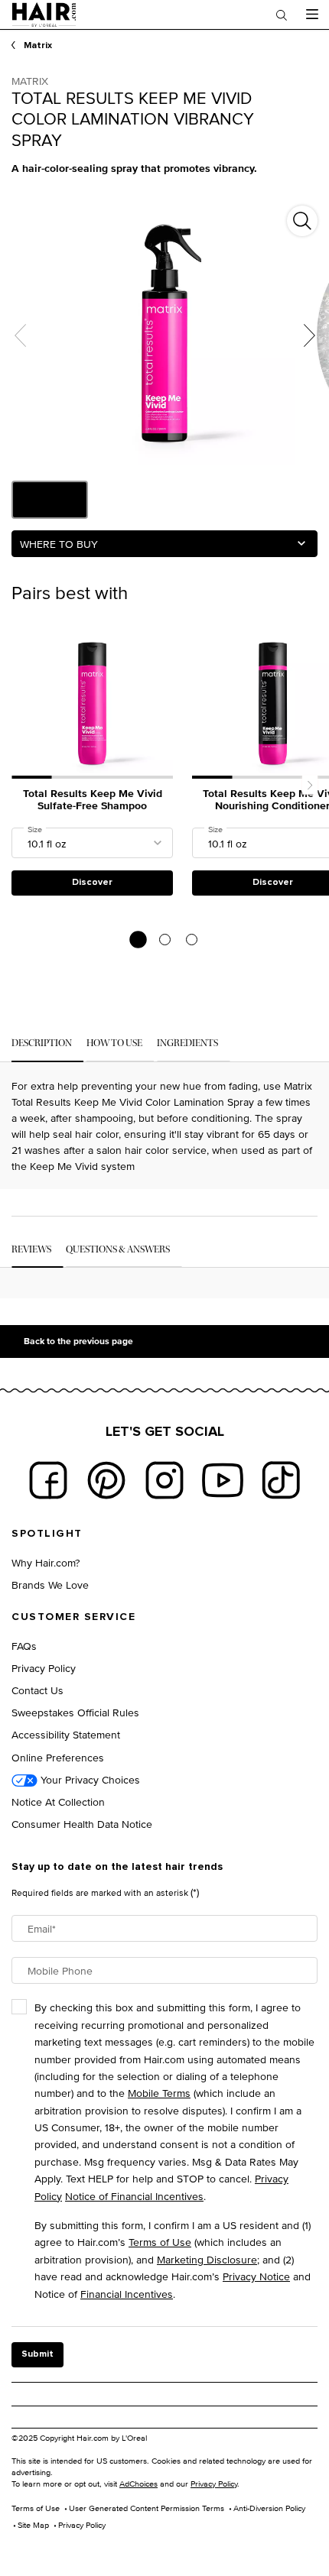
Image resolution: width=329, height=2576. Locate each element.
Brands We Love (50, 1584)
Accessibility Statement (66, 1734)
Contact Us (37, 1690)
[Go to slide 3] (192, 940)
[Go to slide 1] (138, 940)
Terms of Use (160, 2242)
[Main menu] (312, 15)
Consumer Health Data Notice (82, 1824)
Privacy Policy (44, 1668)
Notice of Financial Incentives (134, 2196)
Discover (92, 883)
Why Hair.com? (46, 1562)
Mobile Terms (159, 2093)
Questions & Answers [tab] (118, 1249)
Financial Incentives (127, 2294)
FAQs (24, 1646)
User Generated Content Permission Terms (147, 2508)
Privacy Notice (256, 2276)
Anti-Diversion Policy (269, 2508)
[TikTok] (281, 1480)
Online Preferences (58, 1757)
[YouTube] (223, 1480)
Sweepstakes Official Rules (75, 1712)
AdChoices (138, 2484)
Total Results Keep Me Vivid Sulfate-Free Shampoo (93, 801)
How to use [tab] (114, 1043)
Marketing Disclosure (207, 2259)
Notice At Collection (58, 1802)
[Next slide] (310, 785)
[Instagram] (164, 1480)
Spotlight (47, 1534)
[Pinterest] (106, 1480)
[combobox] (164, 544)
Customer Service (73, 1617)
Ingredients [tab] (187, 1043)
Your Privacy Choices (89, 1779)
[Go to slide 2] (165, 940)
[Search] (282, 15)
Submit (37, 2354)
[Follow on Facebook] (48, 1480)
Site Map (33, 2525)
